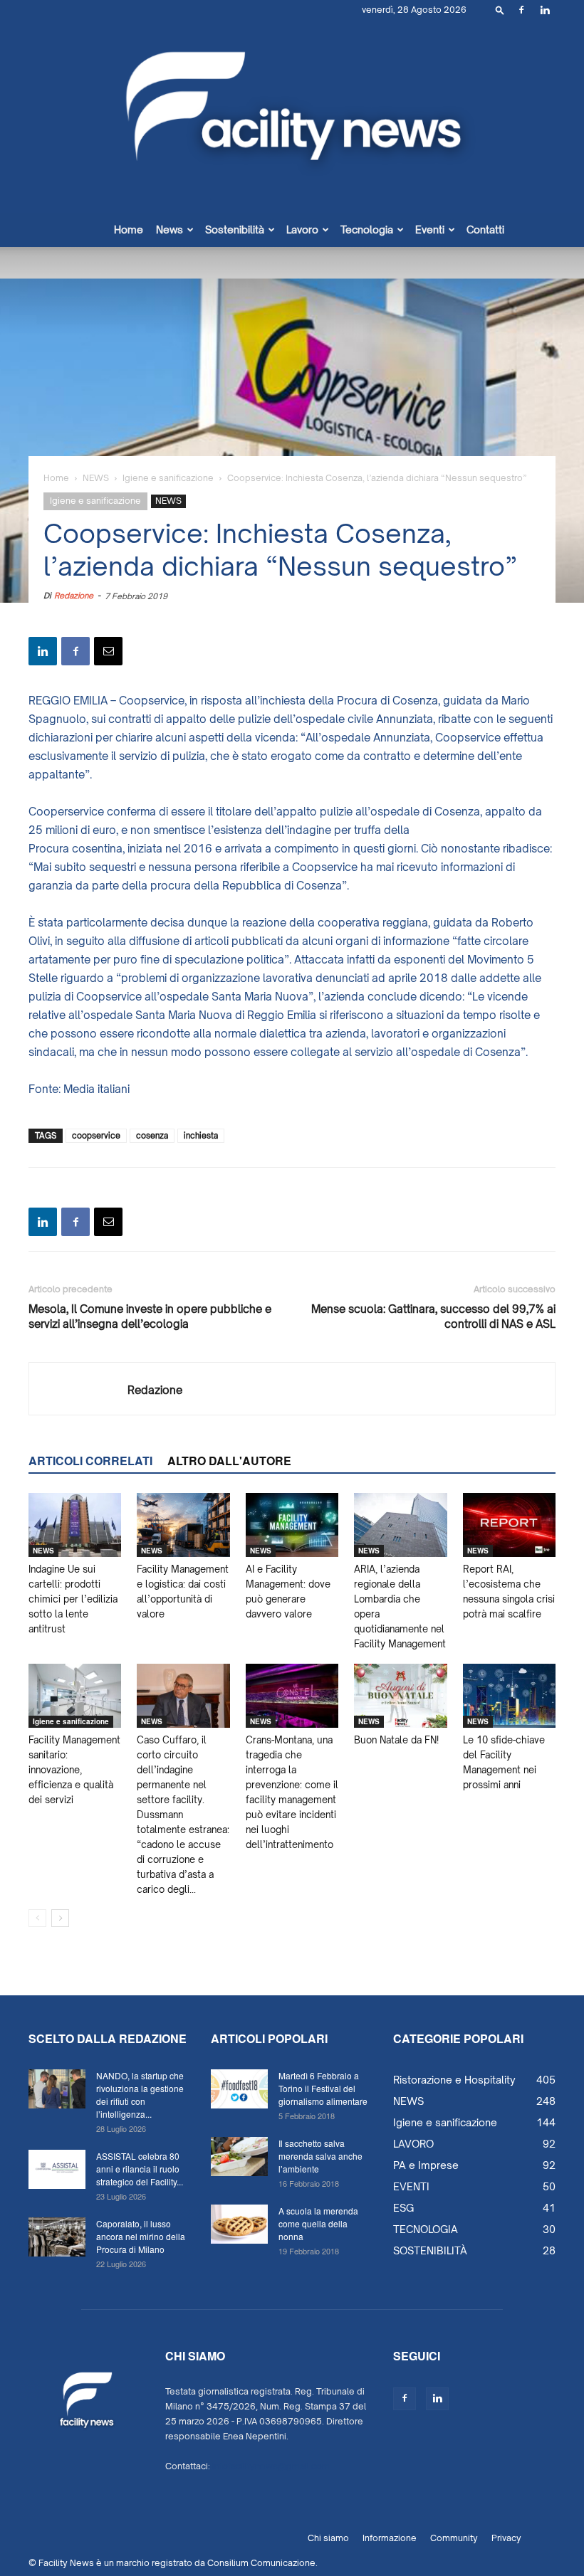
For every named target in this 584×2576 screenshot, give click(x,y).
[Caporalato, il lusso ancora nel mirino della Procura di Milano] (57, 2237)
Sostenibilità (235, 229)
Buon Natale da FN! (396, 1740)
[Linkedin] (545, 10)
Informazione (390, 2538)
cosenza (152, 1136)
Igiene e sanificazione (168, 478)
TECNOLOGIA (426, 2229)
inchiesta (201, 1136)
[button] (500, 10)
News (170, 229)
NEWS (96, 478)
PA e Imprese (426, 2165)
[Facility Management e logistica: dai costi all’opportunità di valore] (183, 1525)
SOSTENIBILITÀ (430, 2250)
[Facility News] (292, 116)
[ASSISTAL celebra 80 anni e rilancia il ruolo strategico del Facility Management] (57, 2169)
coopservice (96, 1136)
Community (454, 2538)
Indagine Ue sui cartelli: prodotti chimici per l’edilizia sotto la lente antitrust (73, 1599)
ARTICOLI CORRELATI (90, 1461)
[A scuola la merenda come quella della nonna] (239, 2224)
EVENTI (411, 2186)
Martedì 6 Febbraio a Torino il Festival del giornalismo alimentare (323, 2088)
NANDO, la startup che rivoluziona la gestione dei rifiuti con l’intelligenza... (140, 2095)
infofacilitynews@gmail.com (271, 2466)
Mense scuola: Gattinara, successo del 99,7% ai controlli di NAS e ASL (433, 1316)
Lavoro (302, 229)
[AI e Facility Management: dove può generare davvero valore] (292, 1525)
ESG (403, 2208)
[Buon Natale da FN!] (400, 1696)
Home (129, 229)
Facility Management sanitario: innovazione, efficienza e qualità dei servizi (74, 1770)
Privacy (506, 2538)
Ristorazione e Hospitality (454, 2080)
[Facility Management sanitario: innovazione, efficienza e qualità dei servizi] (75, 1696)
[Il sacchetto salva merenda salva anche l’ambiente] (239, 2157)
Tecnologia (367, 229)
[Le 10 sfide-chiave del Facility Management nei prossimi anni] (509, 1696)
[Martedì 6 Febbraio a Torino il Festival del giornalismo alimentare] (239, 2089)
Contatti (485, 229)
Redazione (74, 596)
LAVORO (413, 2144)
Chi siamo (328, 2538)
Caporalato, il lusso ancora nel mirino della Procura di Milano (141, 2236)
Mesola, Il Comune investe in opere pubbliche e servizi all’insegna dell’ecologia (150, 1316)
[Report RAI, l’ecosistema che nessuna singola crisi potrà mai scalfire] (509, 1525)
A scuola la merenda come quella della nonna (318, 2223)
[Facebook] (521, 10)
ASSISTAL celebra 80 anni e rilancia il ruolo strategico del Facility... (140, 2169)
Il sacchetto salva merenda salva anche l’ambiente (320, 2156)
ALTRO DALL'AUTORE (229, 1461)
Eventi (430, 229)
